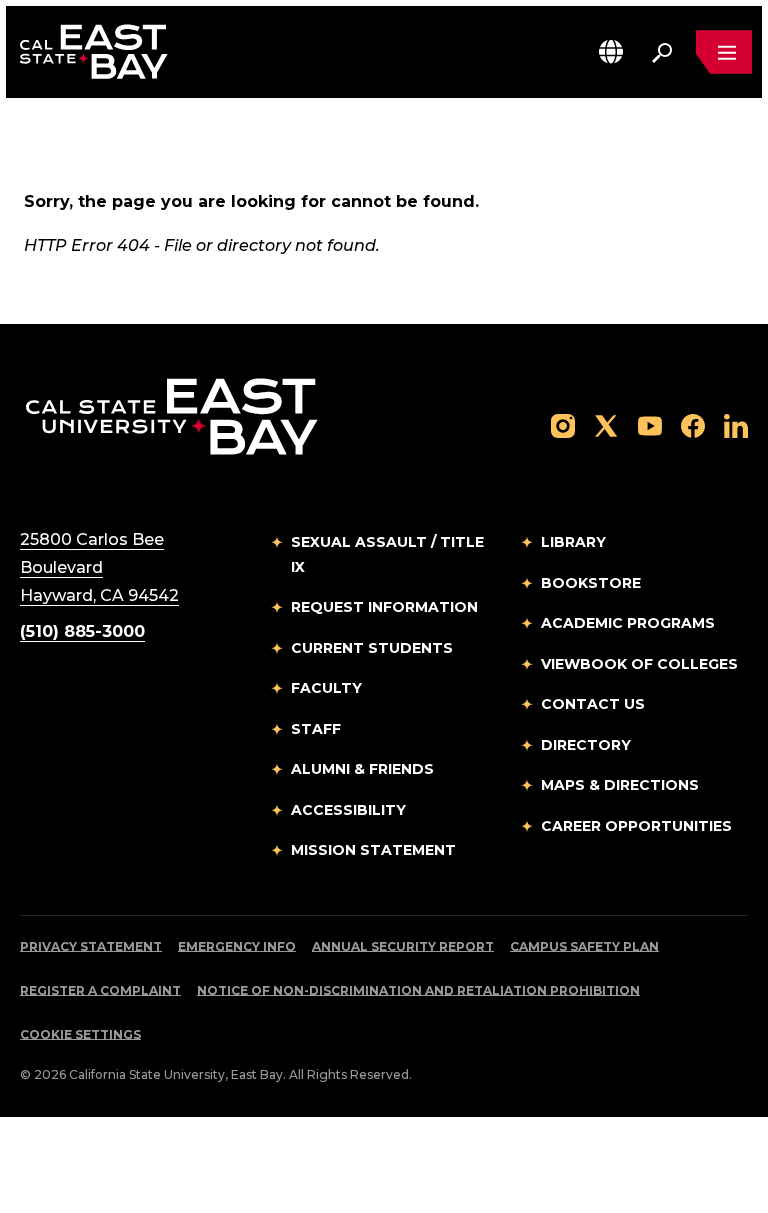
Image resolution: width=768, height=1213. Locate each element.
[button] (611, 51)
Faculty (326, 688)
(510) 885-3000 (82, 631)
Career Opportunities (636, 826)
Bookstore (591, 583)
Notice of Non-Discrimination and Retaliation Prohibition (418, 990)
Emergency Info (237, 946)
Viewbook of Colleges (639, 664)
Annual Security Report (403, 946)
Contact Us (593, 704)
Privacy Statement (91, 946)
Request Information (384, 607)
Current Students (372, 648)
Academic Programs (628, 623)
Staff (316, 729)
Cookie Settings (80, 1034)
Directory (586, 745)
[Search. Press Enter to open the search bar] (662, 52)
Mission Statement (373, 850)
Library (573, 542)
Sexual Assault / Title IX (387, 554)
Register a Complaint (100, 990)
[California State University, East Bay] (171, 415)
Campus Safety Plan (584, 946)
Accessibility (348, 810)
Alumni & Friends (362, 769)
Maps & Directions (620, 785)
